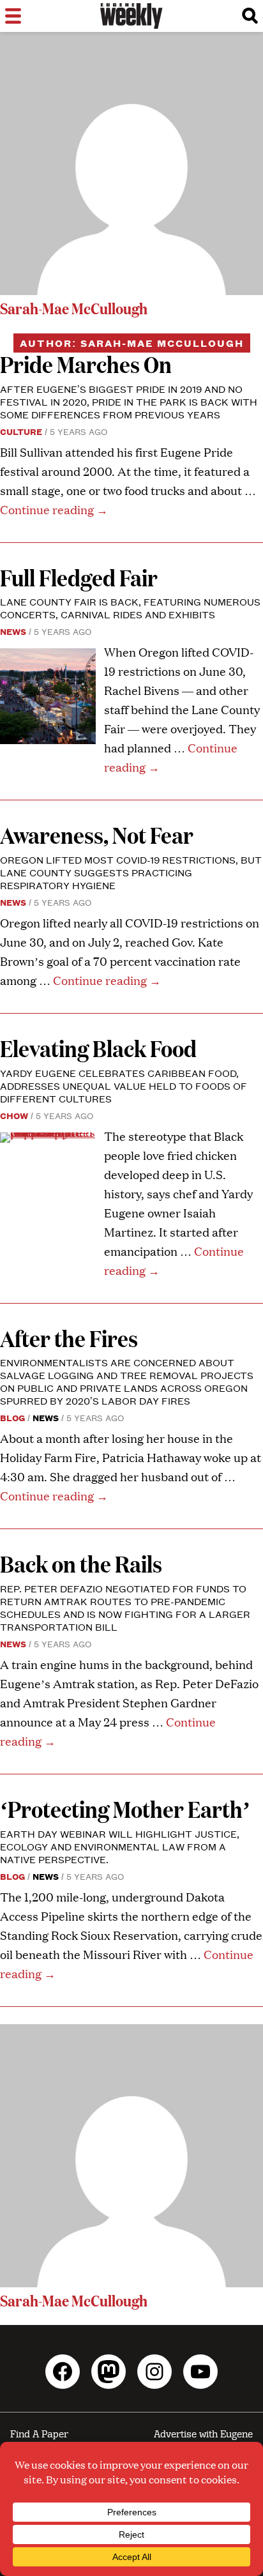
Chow (14, 1115)
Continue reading (54, 509)
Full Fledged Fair (79, 577)
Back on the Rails (81, 1563)
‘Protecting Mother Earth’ (125, 1809)
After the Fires (69, 1338)
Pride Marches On (86, 364)
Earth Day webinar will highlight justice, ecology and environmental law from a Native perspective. (120, 1846)
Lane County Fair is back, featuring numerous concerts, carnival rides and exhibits (130, 608)
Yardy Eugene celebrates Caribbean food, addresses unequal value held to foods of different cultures (124, 1086)
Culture (21, 431)
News (13, 631)
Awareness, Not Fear (97, 835)
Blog (12, 1417)
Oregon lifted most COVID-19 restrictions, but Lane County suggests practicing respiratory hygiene (131, 872)
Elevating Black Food (98, 1048)
